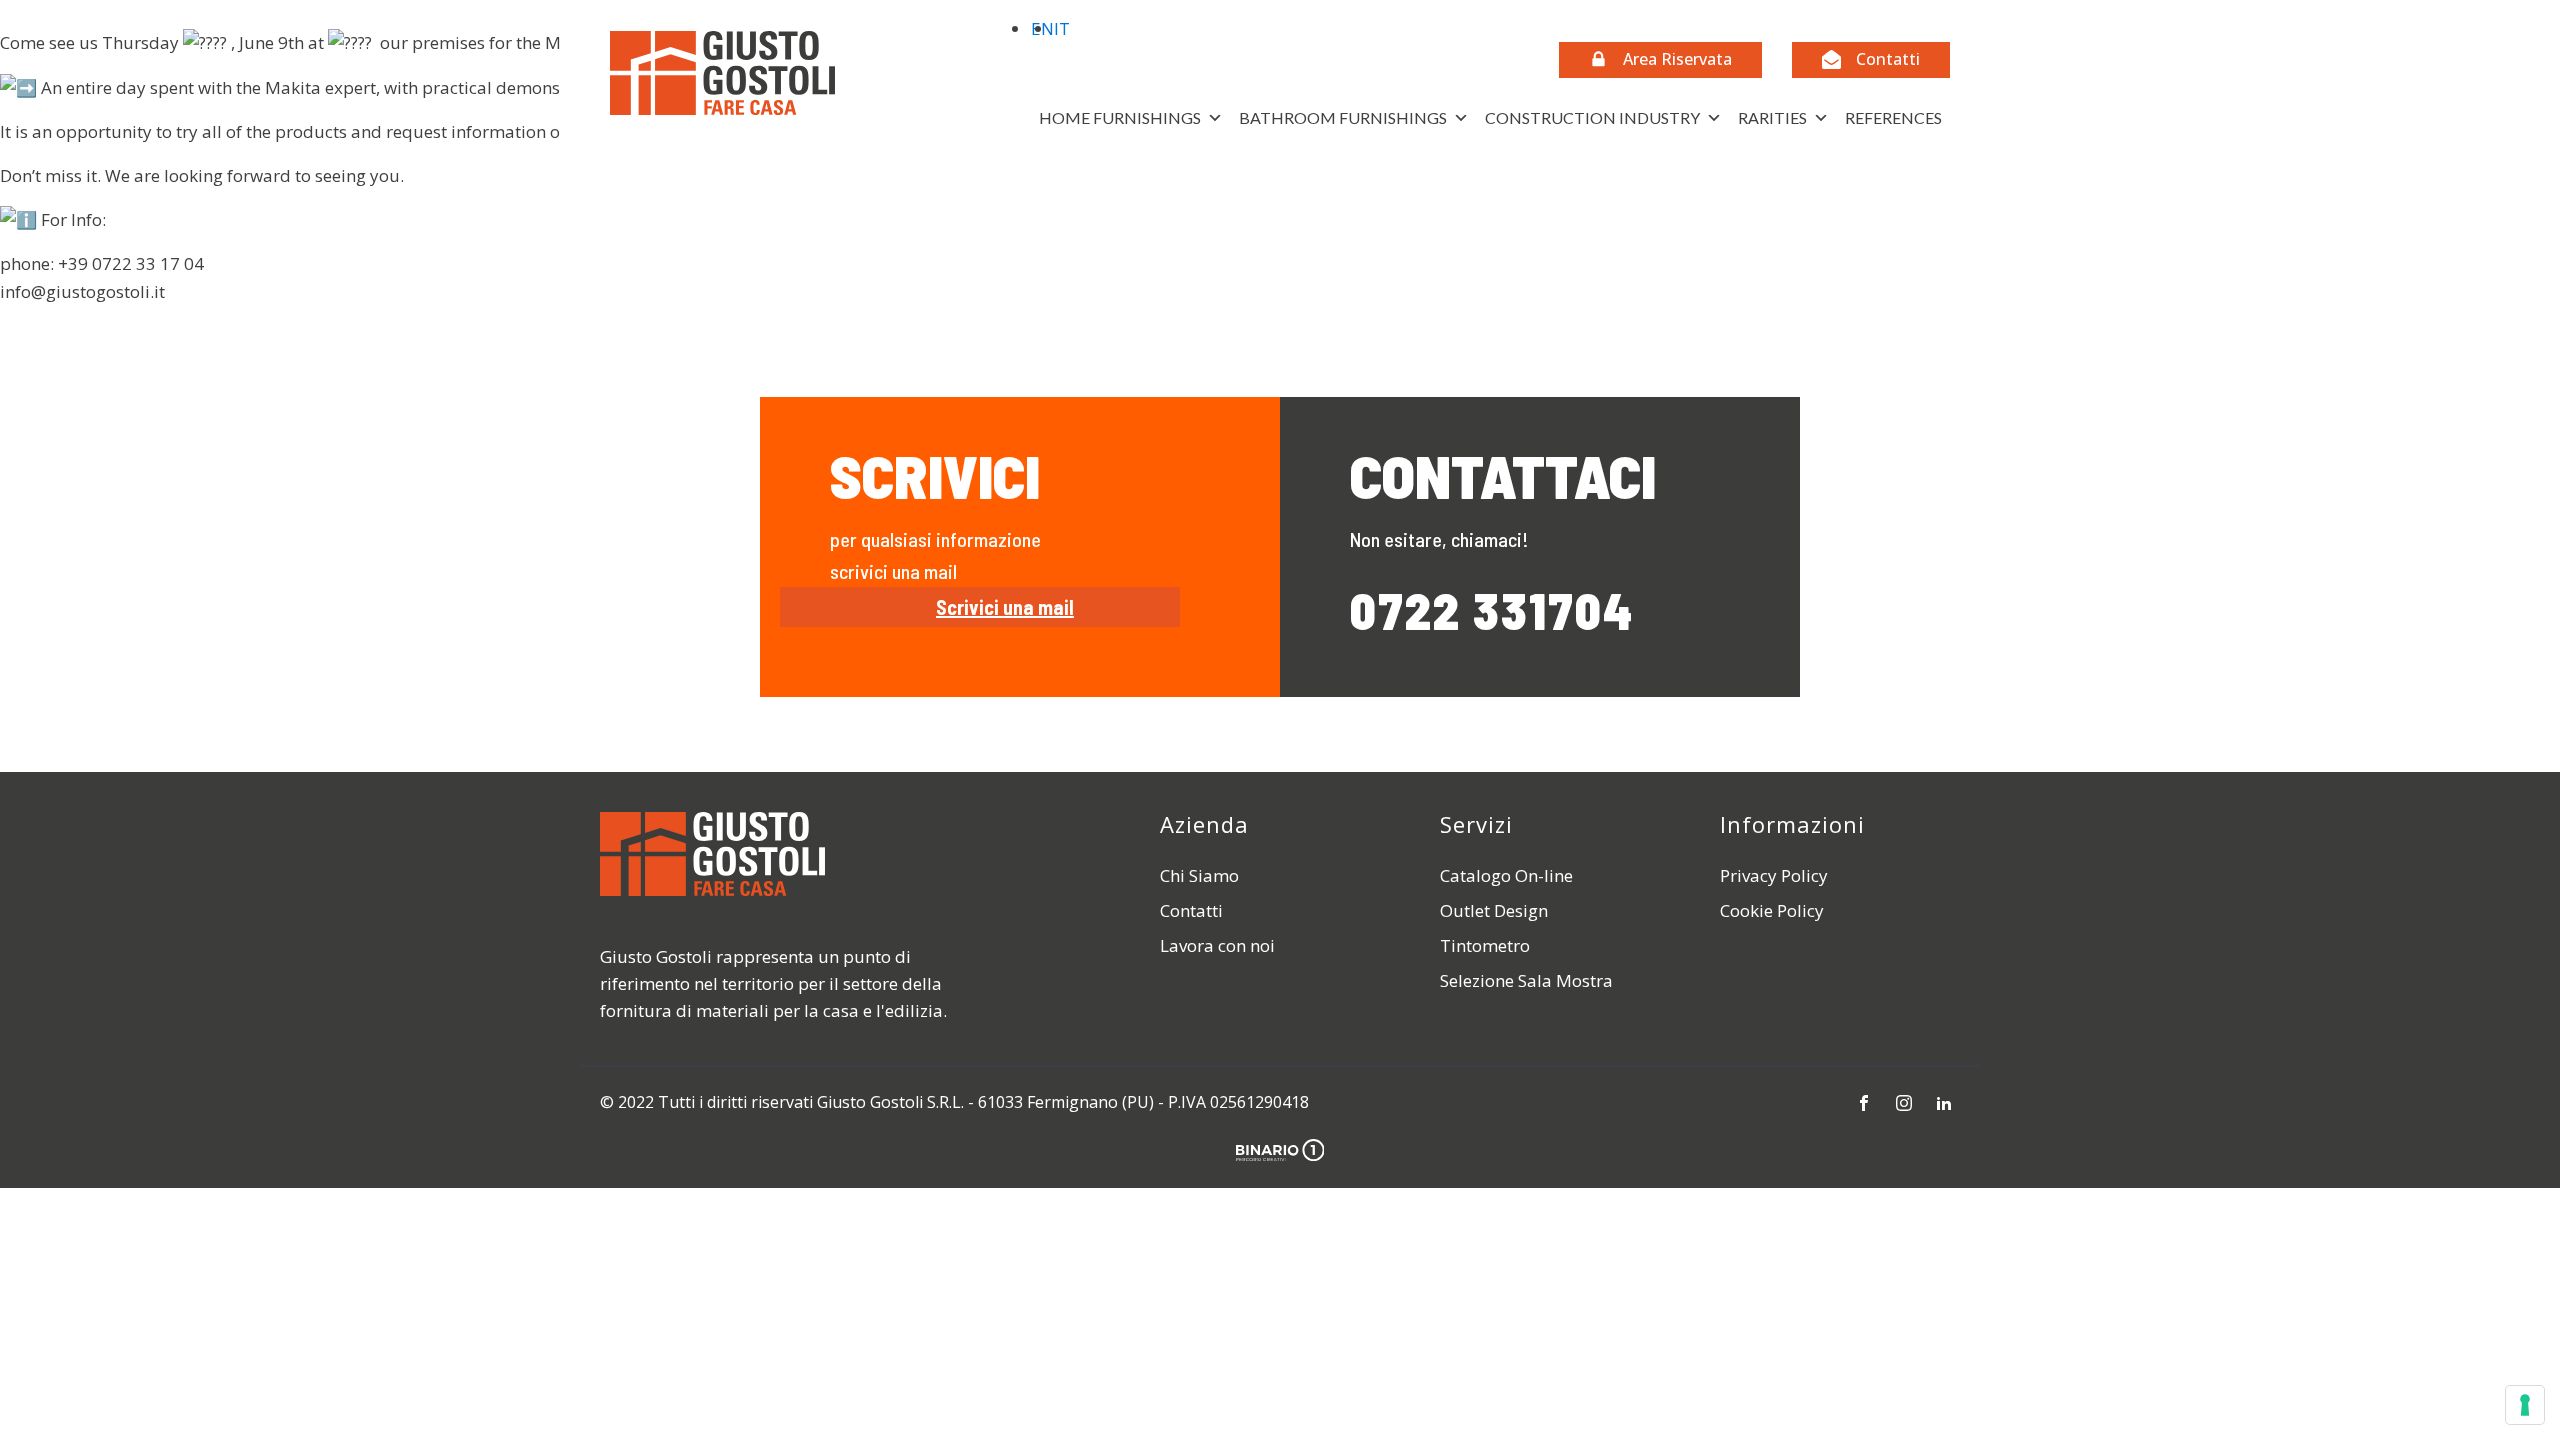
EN (1042, 28)
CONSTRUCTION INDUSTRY (1592, 117)
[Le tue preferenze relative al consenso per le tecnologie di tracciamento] (2525, 1405)
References (1893, 117)
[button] (1660, 60)
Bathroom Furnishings (1343, 117)
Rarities (1772, 117)
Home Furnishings (1120, 117)
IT (1062, 28)
